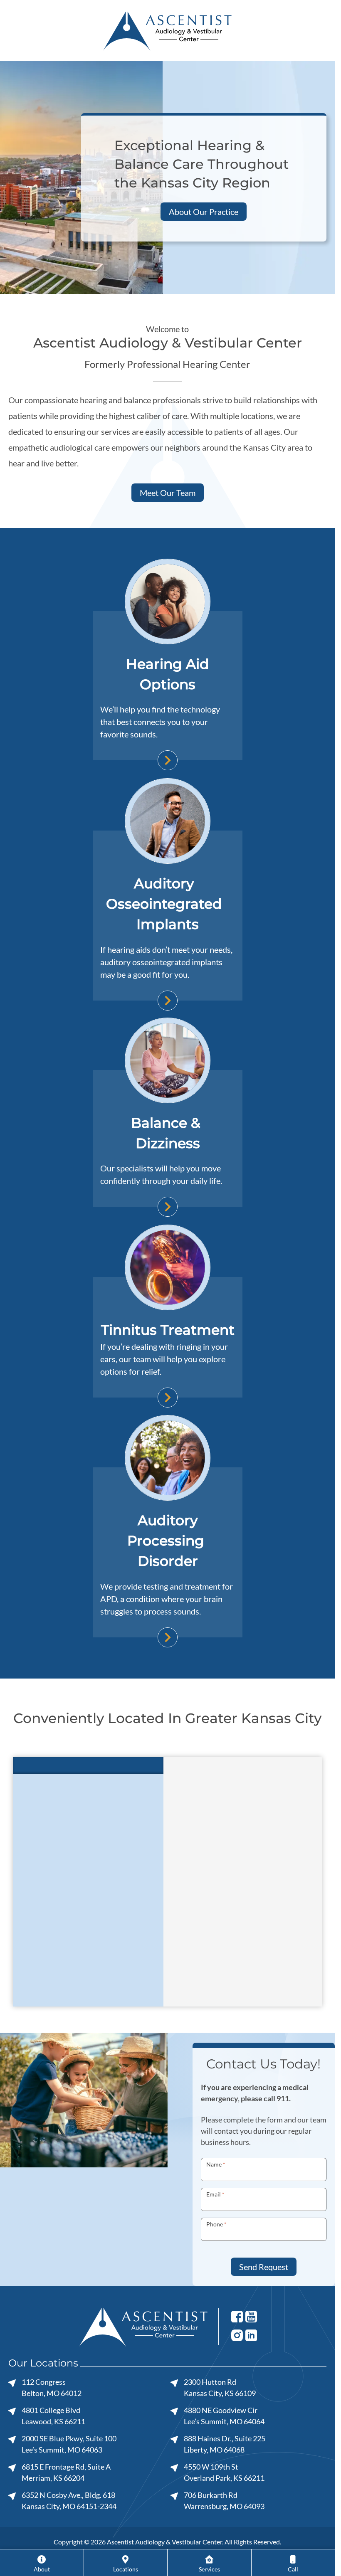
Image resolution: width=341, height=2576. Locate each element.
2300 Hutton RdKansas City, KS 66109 (220, 2387)
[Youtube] (251, 2316)
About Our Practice (204, 212)
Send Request (264, 2267)
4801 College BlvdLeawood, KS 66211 (53, 2416)
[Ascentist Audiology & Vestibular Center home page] (167, 30)
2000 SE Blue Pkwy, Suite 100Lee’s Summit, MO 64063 (69, 2444)
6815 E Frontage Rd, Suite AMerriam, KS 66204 (66, 2472)
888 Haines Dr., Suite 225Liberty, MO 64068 (225, 2444)
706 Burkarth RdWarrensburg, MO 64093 (224, 2501)
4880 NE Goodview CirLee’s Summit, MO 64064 (224, 2416)
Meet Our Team (168, 493)
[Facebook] (237, 2316)
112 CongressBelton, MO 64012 (52, 2387)
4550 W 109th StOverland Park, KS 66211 (224, 2472)
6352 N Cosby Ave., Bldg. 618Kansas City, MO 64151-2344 (69, 2501)
